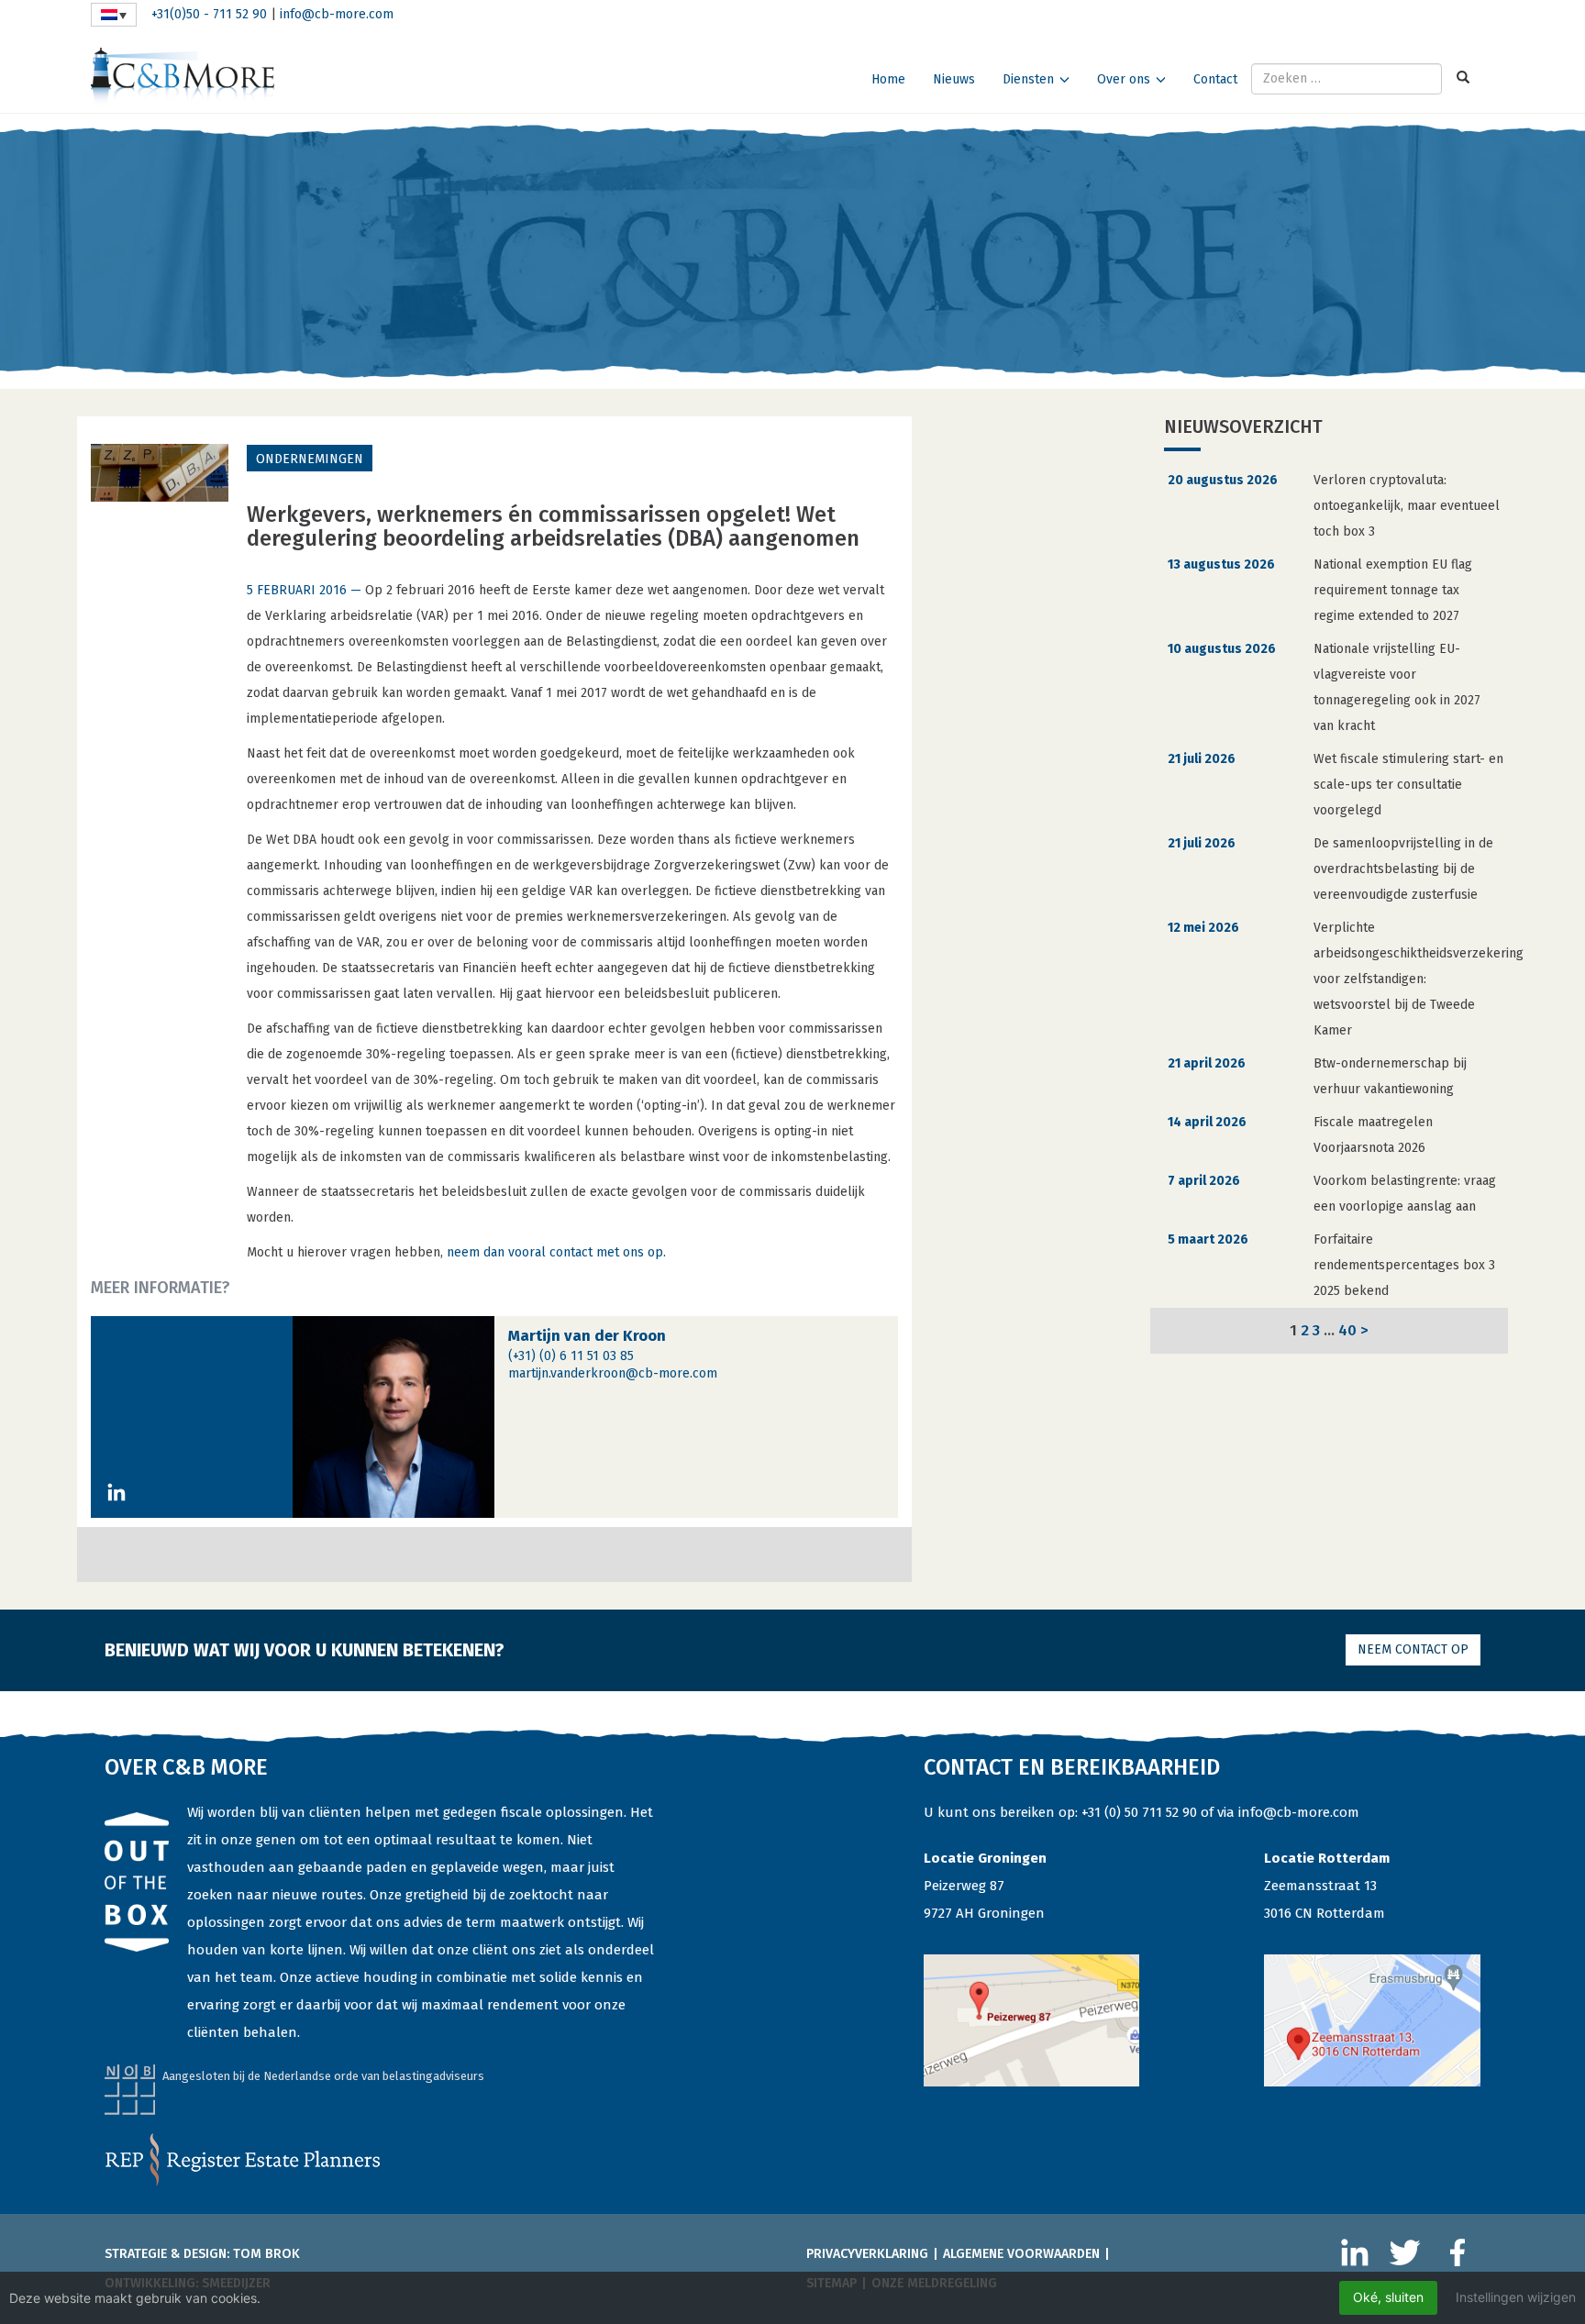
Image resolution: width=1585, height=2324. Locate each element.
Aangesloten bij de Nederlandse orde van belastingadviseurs (323, 2076)
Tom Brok (266, 2254)
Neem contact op (1413, 1649)
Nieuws (954, 79)
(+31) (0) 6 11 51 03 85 (571, 1356)
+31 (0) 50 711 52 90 (1139, 1812)
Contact (1215, 79)
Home (888, 79)
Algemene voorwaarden (1021, 2254)
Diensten (1028, 79)
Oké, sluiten (1388, 2297)
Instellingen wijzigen (1516, 2297)
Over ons (1124, 79)
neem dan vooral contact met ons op (555, 1252)
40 (1347, 1330)
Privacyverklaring (867, 2254)
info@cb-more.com (337, 14)
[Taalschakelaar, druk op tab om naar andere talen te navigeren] (114, 15)
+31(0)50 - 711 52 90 (209, 14)
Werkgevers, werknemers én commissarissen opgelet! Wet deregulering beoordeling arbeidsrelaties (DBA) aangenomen (553, 526)
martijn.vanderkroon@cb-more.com (613, 1373)
